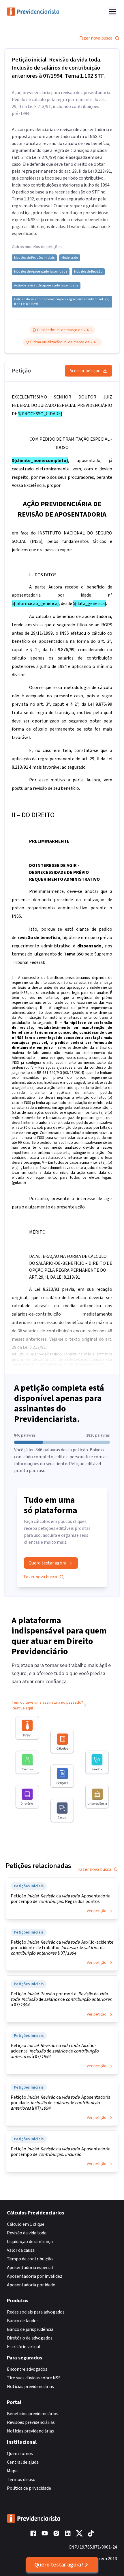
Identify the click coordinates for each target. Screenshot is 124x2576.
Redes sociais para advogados (36, 2312)
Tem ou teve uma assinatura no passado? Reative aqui (47, 1705)
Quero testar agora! (59, 2565)
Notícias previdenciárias (30, 2387)
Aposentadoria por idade (31, 2285)
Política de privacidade (29, 2488)
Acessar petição (85, 371)
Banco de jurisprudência (30, 2329)
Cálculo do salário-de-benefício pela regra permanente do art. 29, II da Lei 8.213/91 (62, 302)
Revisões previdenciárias (31, 2422)
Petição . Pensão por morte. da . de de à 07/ (61, 1999)
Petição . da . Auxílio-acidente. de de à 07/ (55, 2051)
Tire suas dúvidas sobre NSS (34, 2378)
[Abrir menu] (112, 12)
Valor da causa (21, 2250)
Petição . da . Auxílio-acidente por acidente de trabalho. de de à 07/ (62, 1948)
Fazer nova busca (96, 38)
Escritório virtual (24, 2347)
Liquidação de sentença (30, 2242)
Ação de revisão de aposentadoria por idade (46, 286)
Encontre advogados (27, 2369)
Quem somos (20, 2454)
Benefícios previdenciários (33, 2414)
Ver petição (97, 1911)
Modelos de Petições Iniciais (34, 258)
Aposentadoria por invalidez (35, 2276)
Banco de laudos (23, 2321)
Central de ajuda (23, 2462)
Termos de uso (21, 2480)
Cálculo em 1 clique (26, 2224)
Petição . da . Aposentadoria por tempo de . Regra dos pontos (61, 1899)
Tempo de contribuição (30, 2259)
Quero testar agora (47, 1563)
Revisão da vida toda (27, 2233)
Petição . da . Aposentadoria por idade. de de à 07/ (61, 2103)
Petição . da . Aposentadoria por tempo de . (61, 2152)
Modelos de (70, 258)
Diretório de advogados (30, 2338)
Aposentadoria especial (30, 2268)
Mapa (12, 2471)
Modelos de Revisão (88, 272)
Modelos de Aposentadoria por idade (41, 272)
